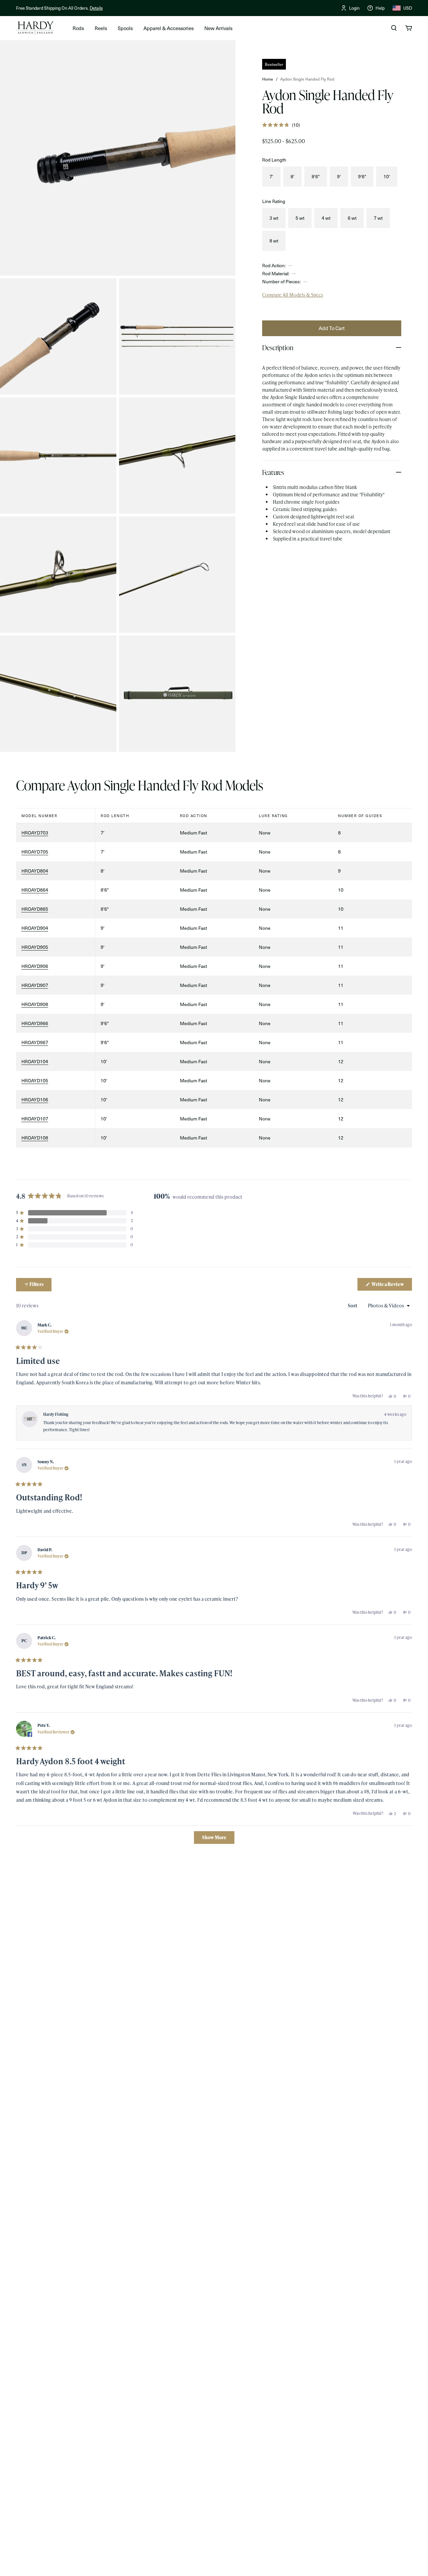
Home (268, 79)
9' (339, 176)
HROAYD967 (35, 1042)
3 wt (274, 218)
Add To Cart (332, 328)
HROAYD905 (35, 947)
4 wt (326, 218)
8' (292, 176)
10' (387, 176)
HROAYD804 (35, 871)
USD (408, 8)
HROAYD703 (35, 833)
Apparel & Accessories (169, 28)
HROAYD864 (35, 890)
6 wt (352, 218)
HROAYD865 (35, 909)
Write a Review (391, 1286)
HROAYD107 (35, 1119)
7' (271, 176)
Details (96, 8)
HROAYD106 (35, 1100)
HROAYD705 (35, 852)
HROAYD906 (35, 966)
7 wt (378, 218)
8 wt (274, 241)
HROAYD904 (35, 928)
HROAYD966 (35, 1023)
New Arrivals (218, 28)
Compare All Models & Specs (293, 295)
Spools (125, 28)
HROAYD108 (35, 1138)
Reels (101, 28)
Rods (78, 28)
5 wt (300, 218)
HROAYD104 (35, 1061)
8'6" (316, 176)
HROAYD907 (35, 985)
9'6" (362, 176)
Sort (353, 1306)
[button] (281, 125)
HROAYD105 (35, 1080)
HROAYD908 (35, 1004)
